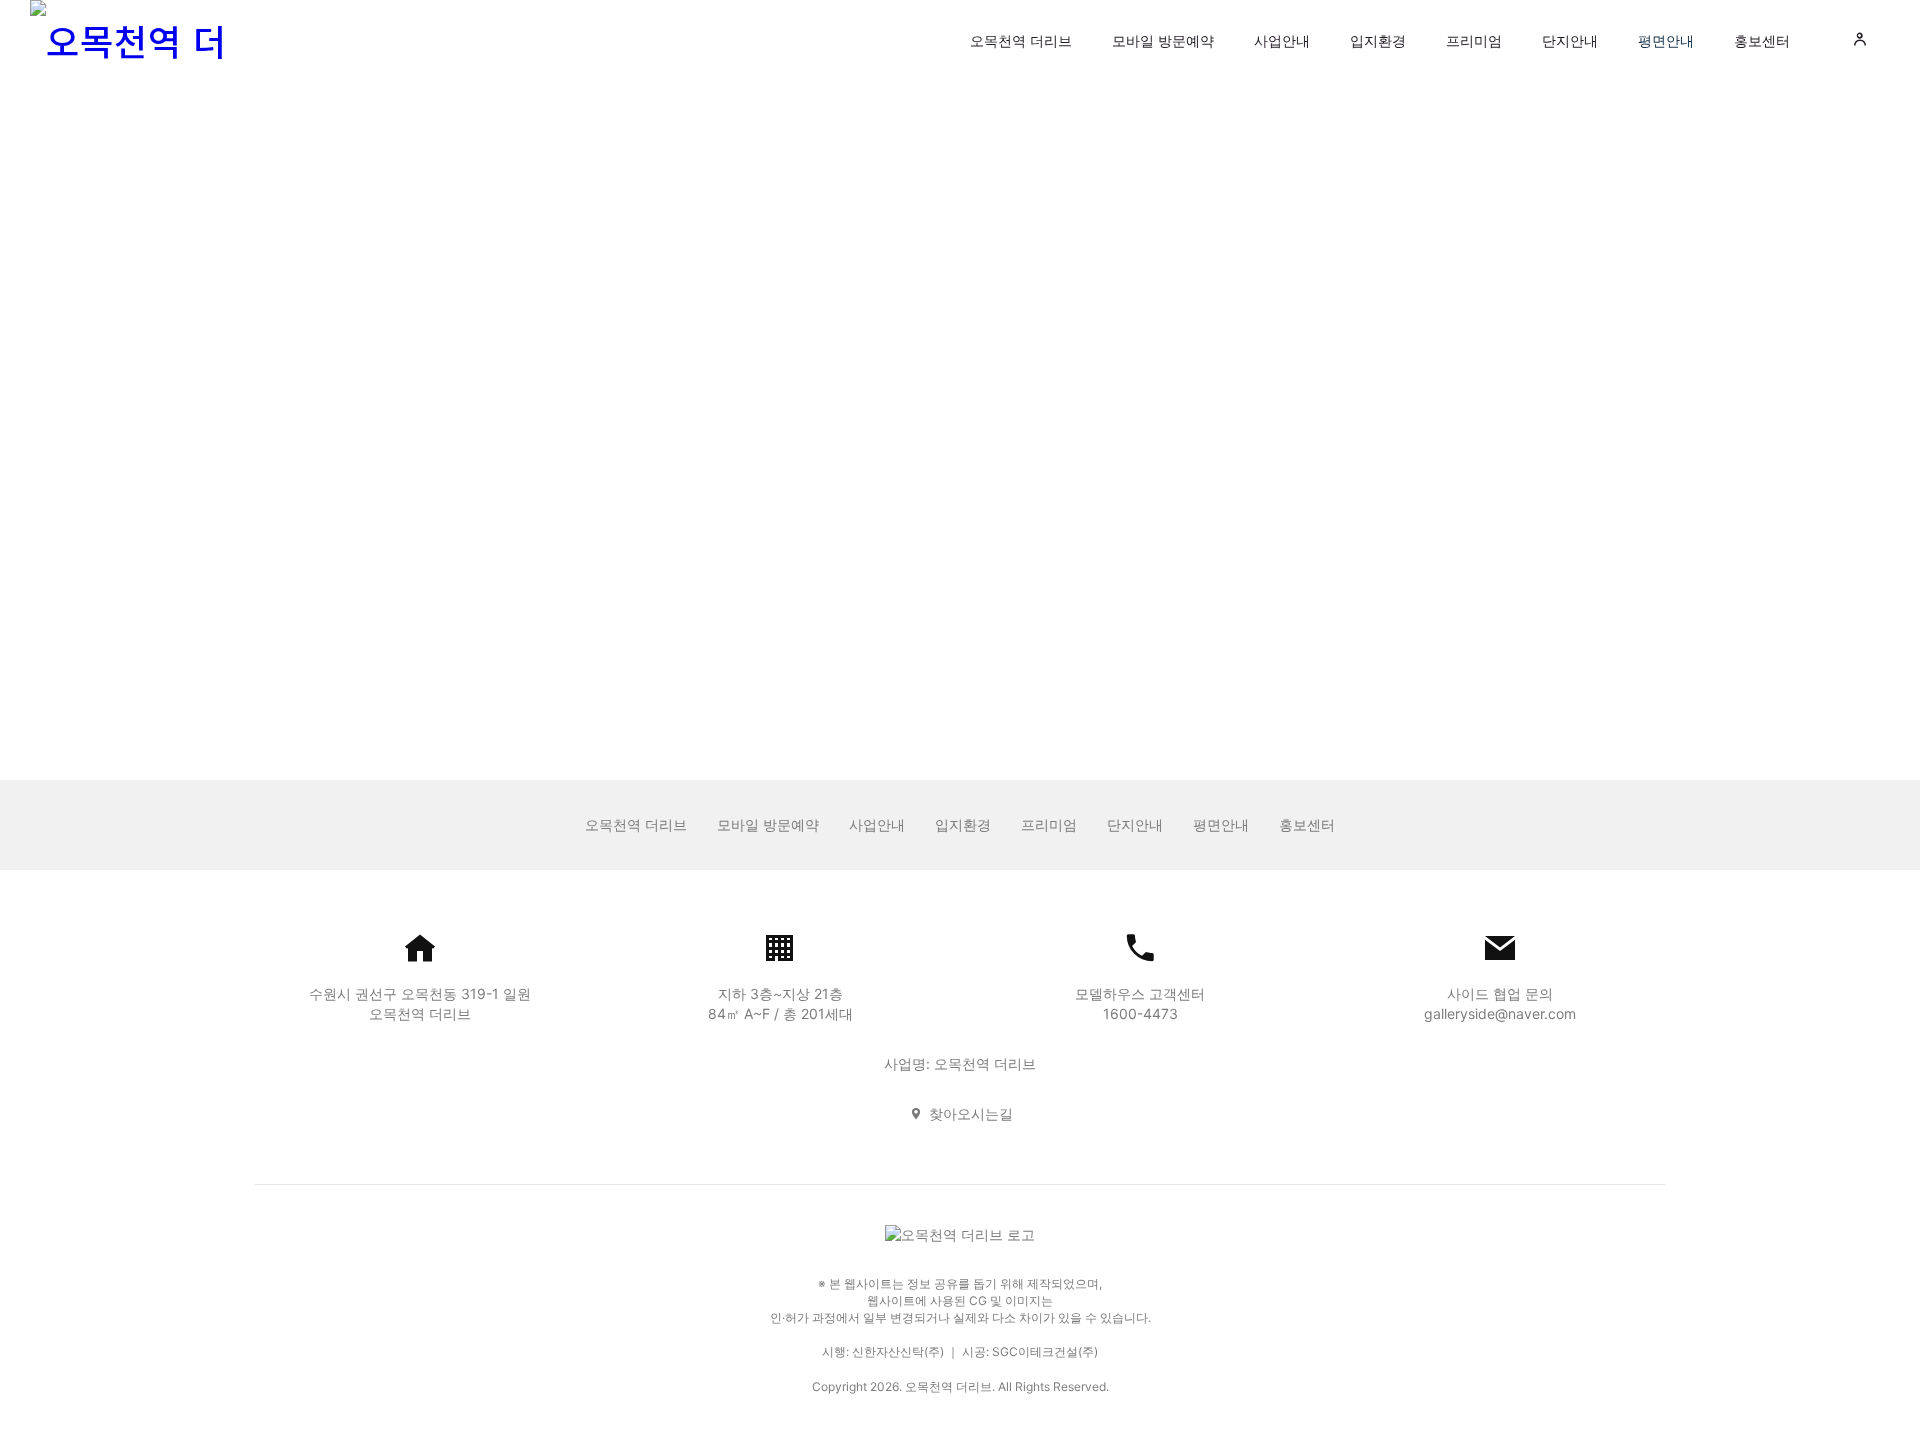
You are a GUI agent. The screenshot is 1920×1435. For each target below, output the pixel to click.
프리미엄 (1474, 40)
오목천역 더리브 (1021, 40)
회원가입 (1008, 639)
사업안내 (1282, 40)
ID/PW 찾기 (920, 639)
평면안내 (1666, 40)
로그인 (960, 571)
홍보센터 (1762, 40)
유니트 (960, 158)
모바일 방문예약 (1163, 40)
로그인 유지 (866, 518)
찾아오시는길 (971, 1113)
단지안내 (1570, 40)
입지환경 (1378, 40)
